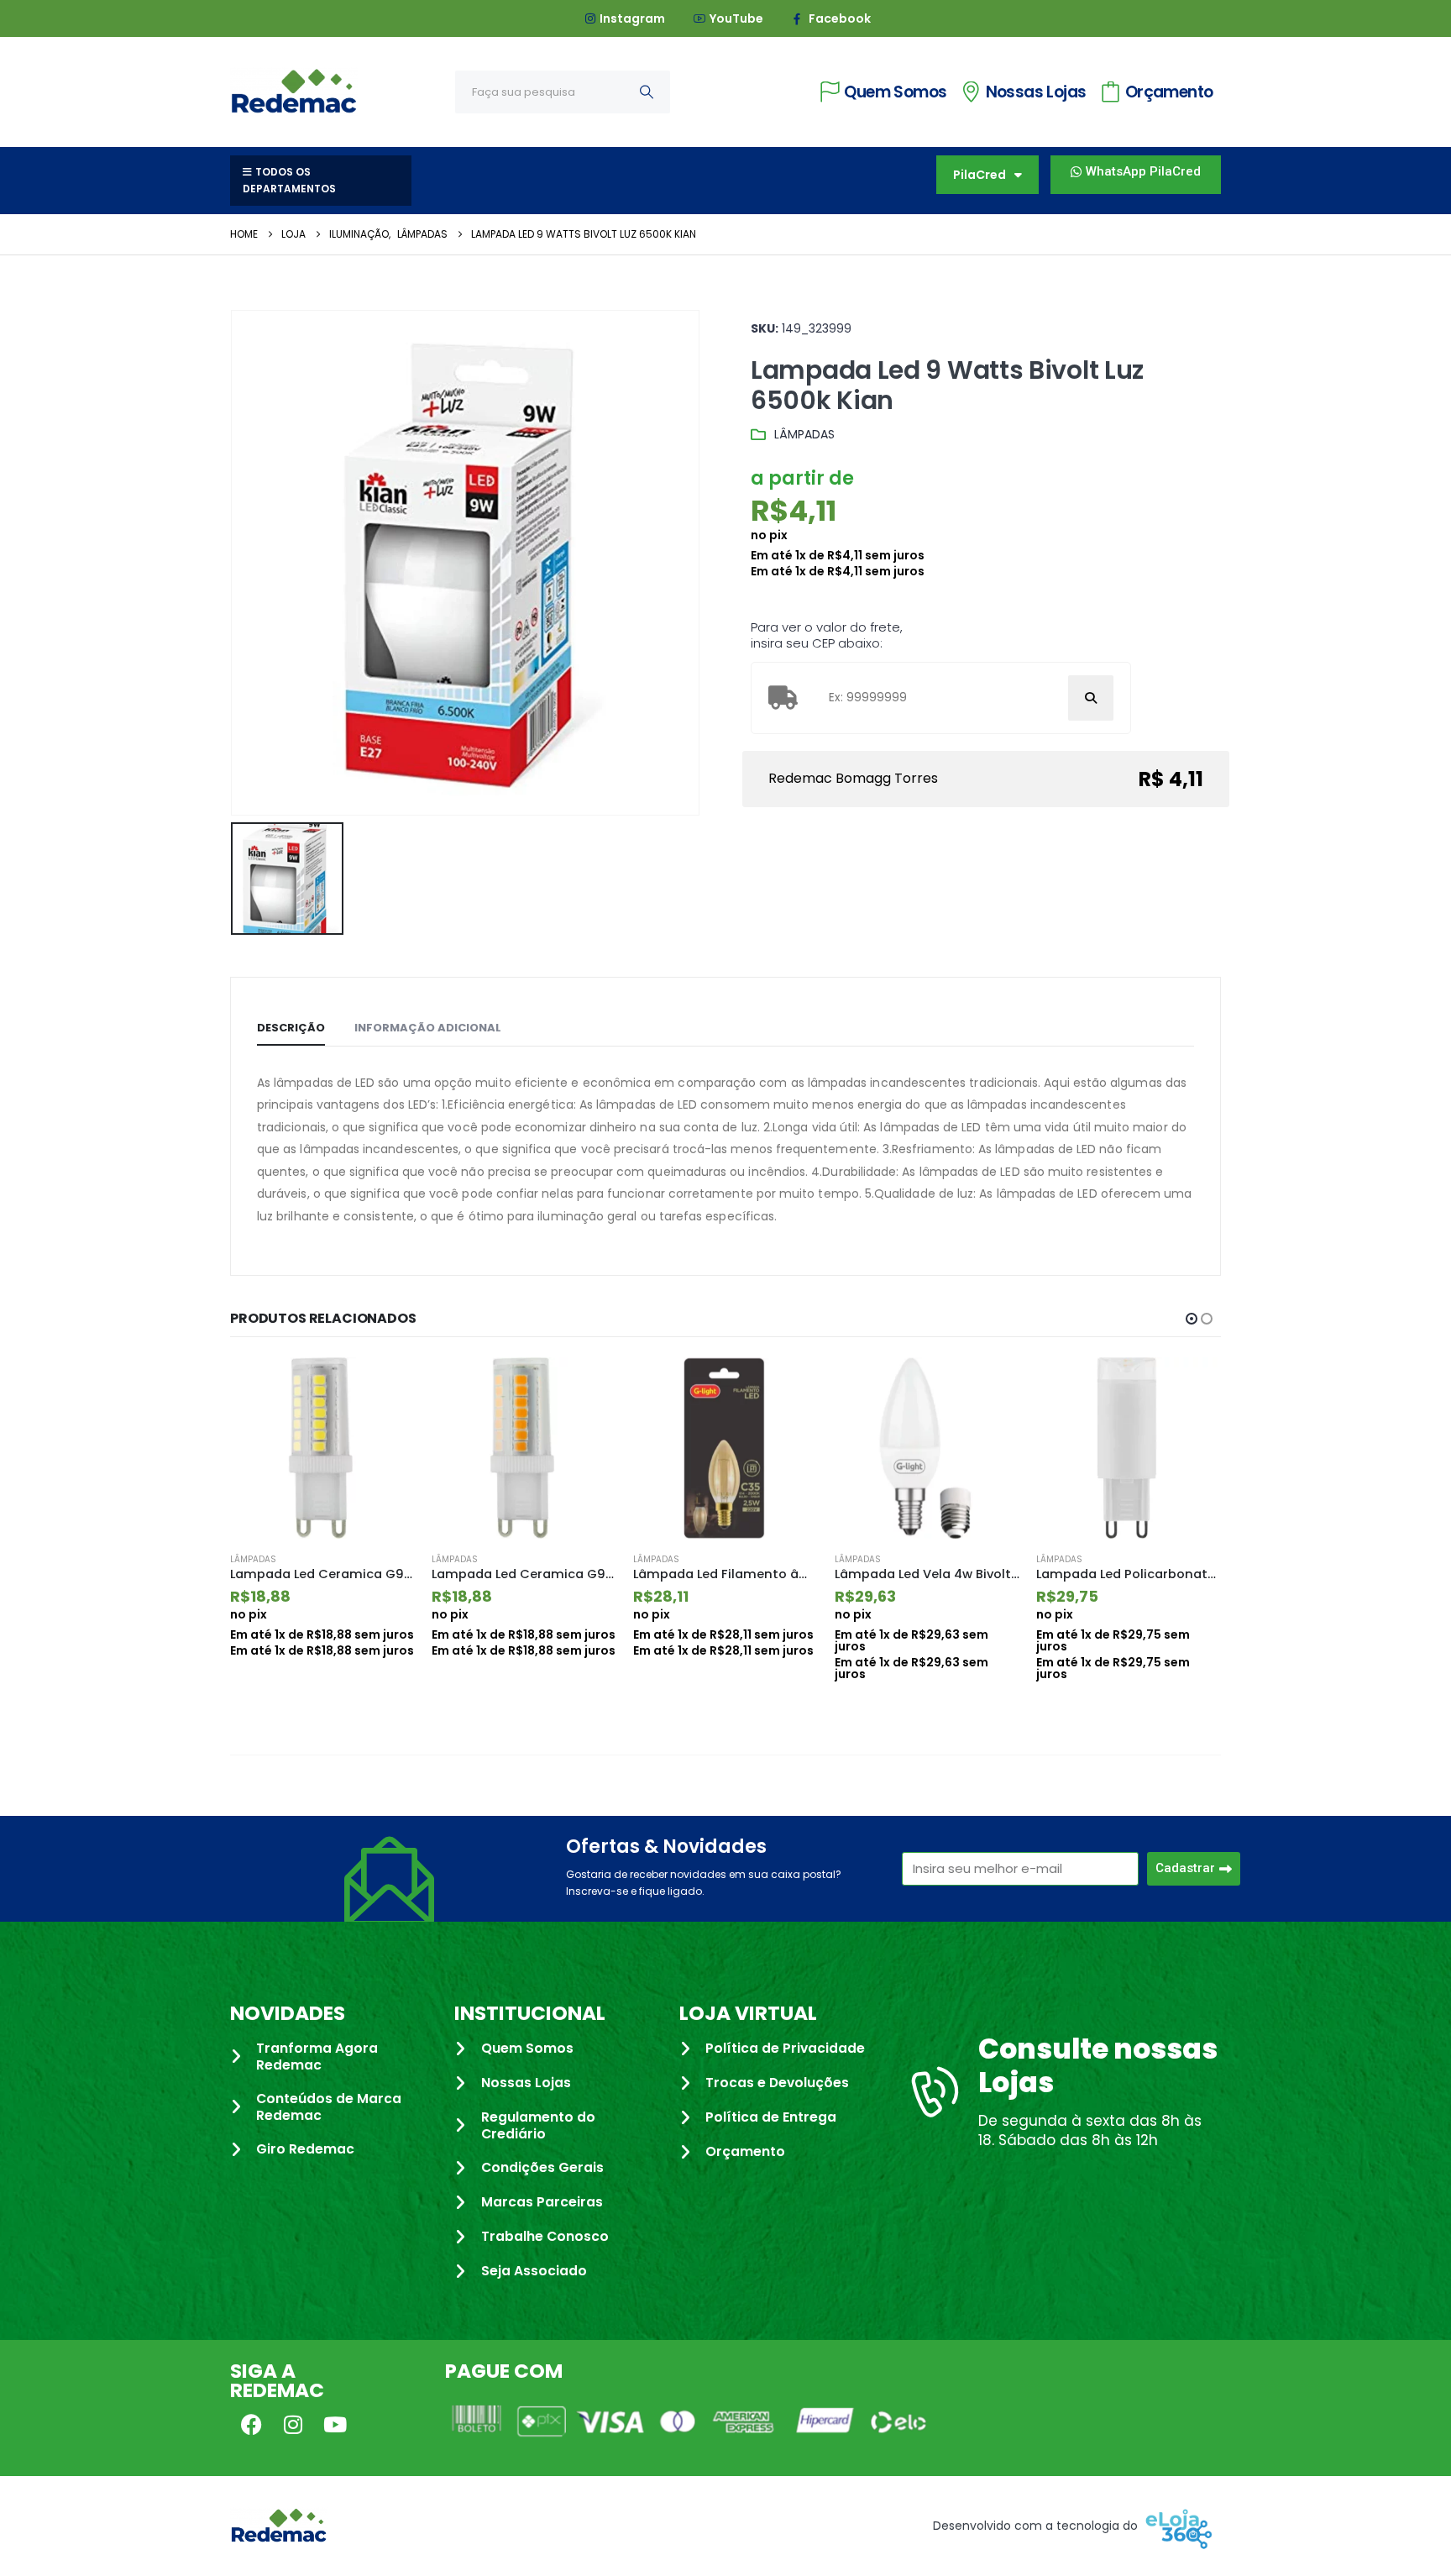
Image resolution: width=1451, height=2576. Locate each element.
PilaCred (980, 175)
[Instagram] (293, 2424)
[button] (1192, 1319)
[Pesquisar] (647, 92)
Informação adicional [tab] (428, 1028)
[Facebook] (251, 2424)
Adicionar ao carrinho (387, 1385)
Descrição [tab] (291, 1028)
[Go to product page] (322, 1448)
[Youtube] (335, 2424)
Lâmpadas (804, 434)
